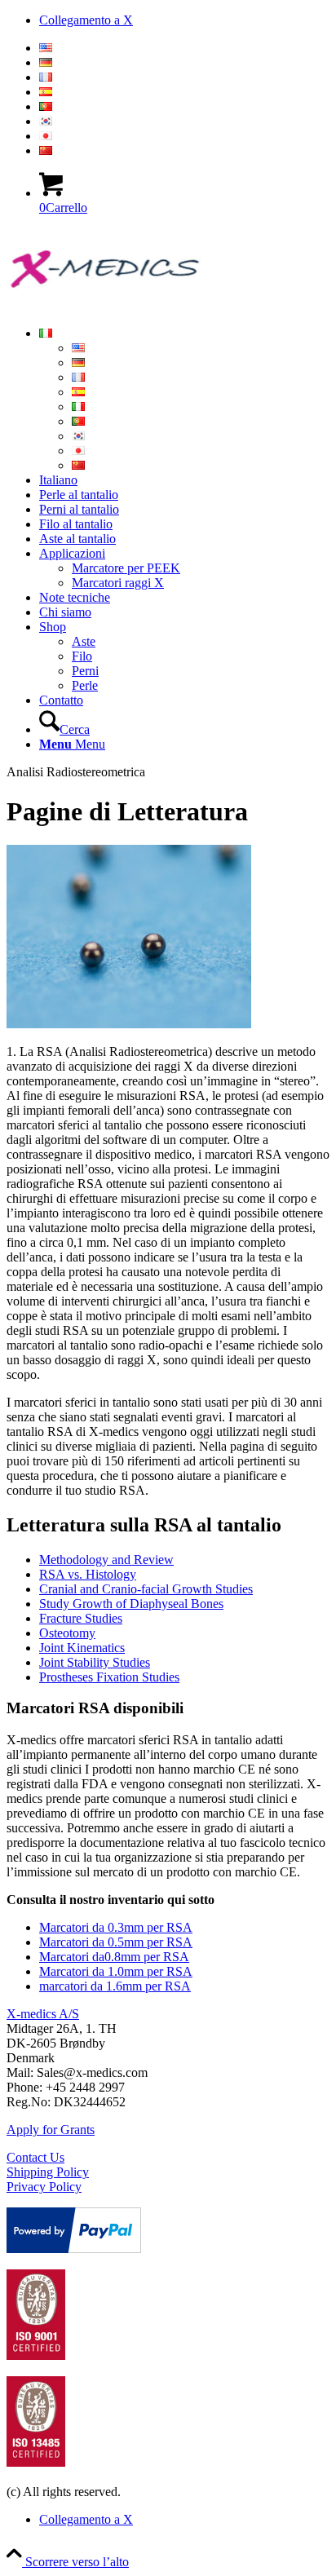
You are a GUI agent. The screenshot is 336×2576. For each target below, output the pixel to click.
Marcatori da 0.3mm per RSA (116, 1927)
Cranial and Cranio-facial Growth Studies (146, 1589)
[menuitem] (184, 48)
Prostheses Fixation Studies (109, 1677)
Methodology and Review (106, 1560)
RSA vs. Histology (88, 1574)
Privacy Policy (44, 2187)
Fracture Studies (81, 1618)
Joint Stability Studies (95, 1662)
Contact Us (35, 2157)
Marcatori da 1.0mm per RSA (116, 1971)
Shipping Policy (48, 2172)
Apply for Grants (51, 2130)
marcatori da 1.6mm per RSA (115, 1986)
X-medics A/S (43, 2014)
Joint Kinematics (82, 1648)
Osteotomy (67, 1633)
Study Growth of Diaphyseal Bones (131, 1604)
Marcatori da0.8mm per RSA (114, 1957)
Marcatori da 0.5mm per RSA (116, 1942)
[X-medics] (129, 305)
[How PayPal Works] (74, 2249)
